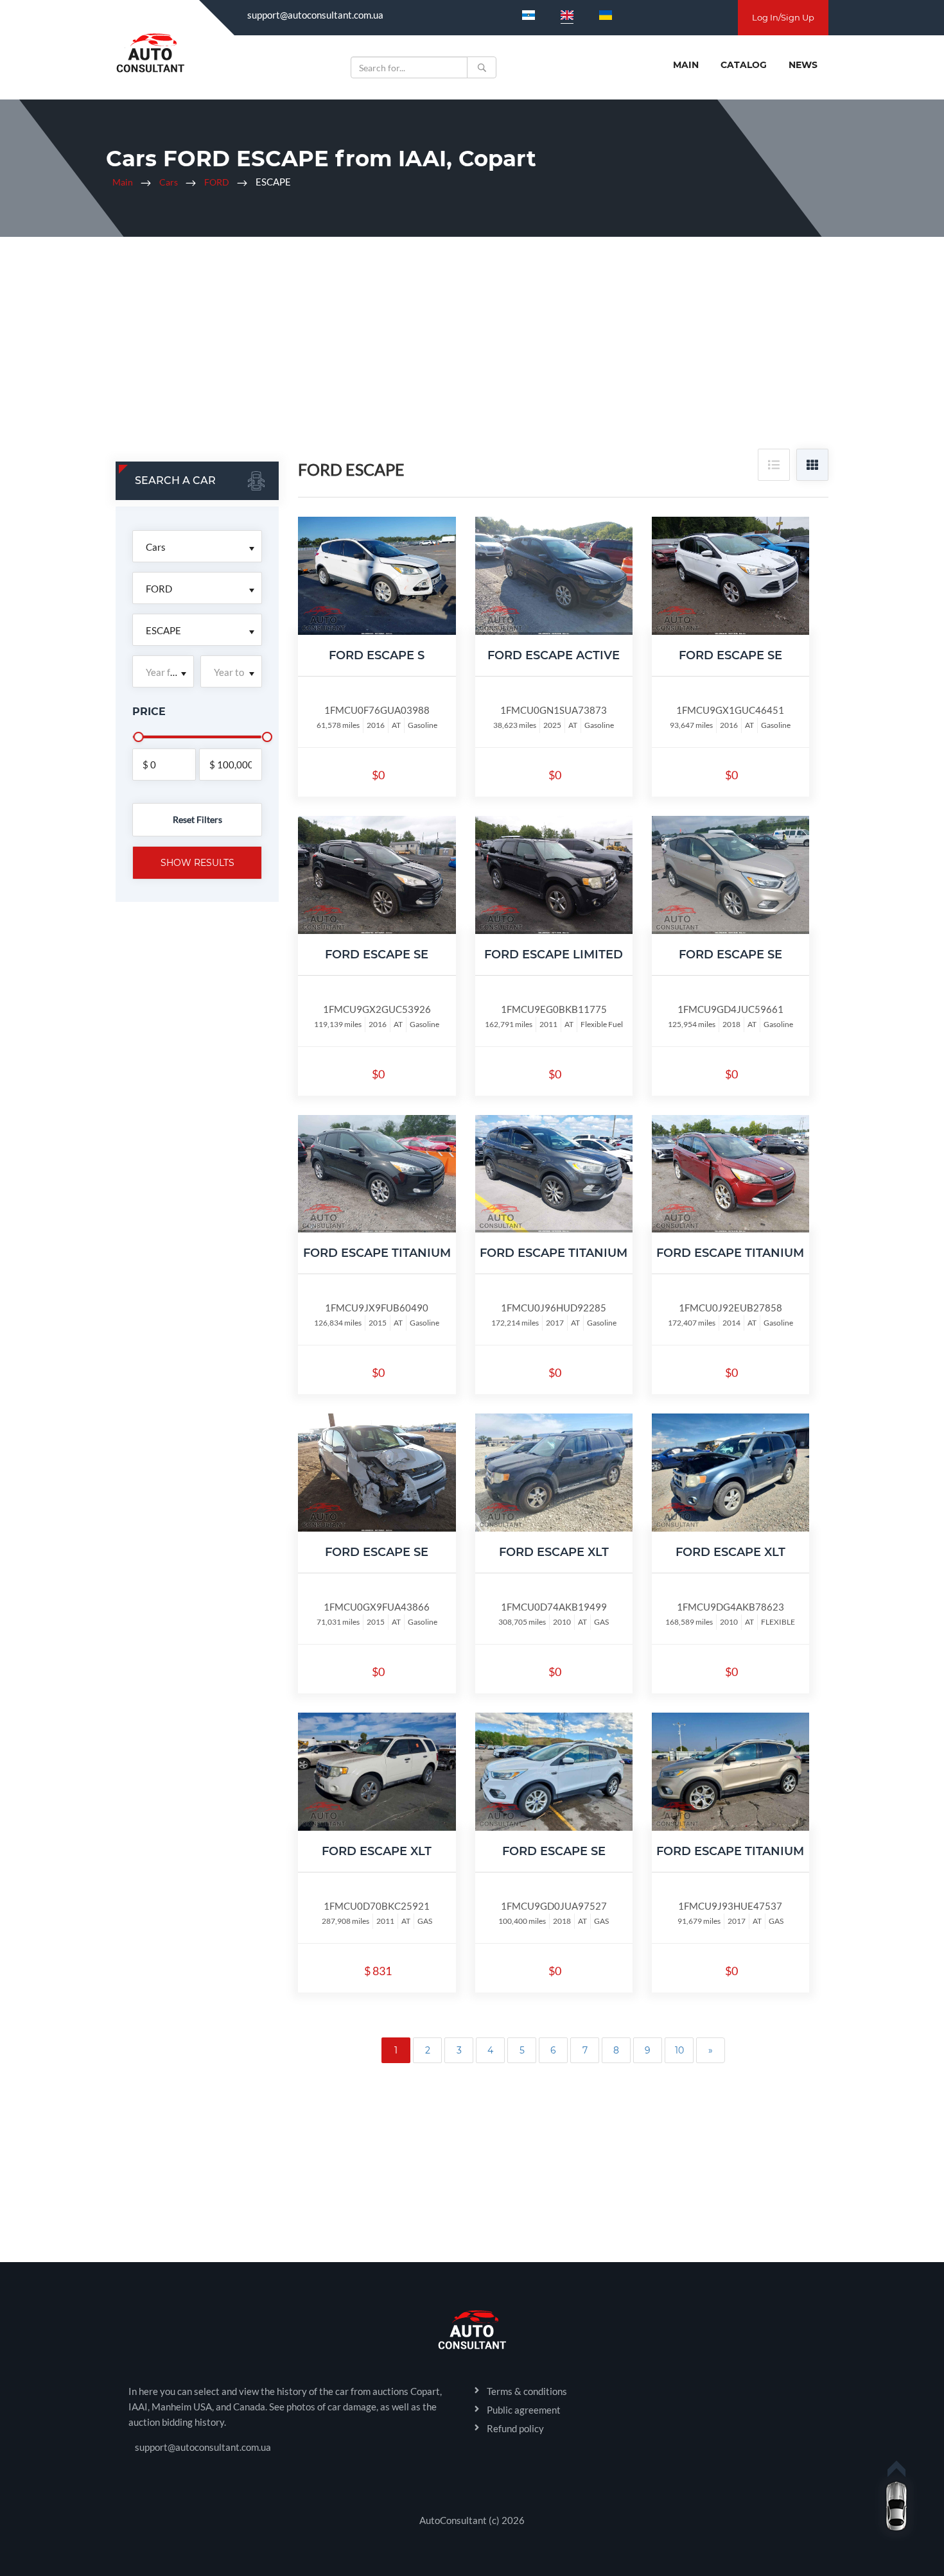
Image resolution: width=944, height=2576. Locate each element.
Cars (169, 182)
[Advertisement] (472, 352)
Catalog (744, 65)
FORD (217, 182)
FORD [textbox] (159, 589)
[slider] (139, 737)
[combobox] (197, 546)
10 (679, 2050)
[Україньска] (606, 15)
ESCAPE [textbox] (163, 630)
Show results (197, 863)
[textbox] (163, 672)
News (803, 65)
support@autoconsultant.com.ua (315, 15)
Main (686, 65)
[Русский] (529, 15)
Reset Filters (197, 819)
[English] (567, 15)
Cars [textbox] (156, 547)
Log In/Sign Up (783, 17)
